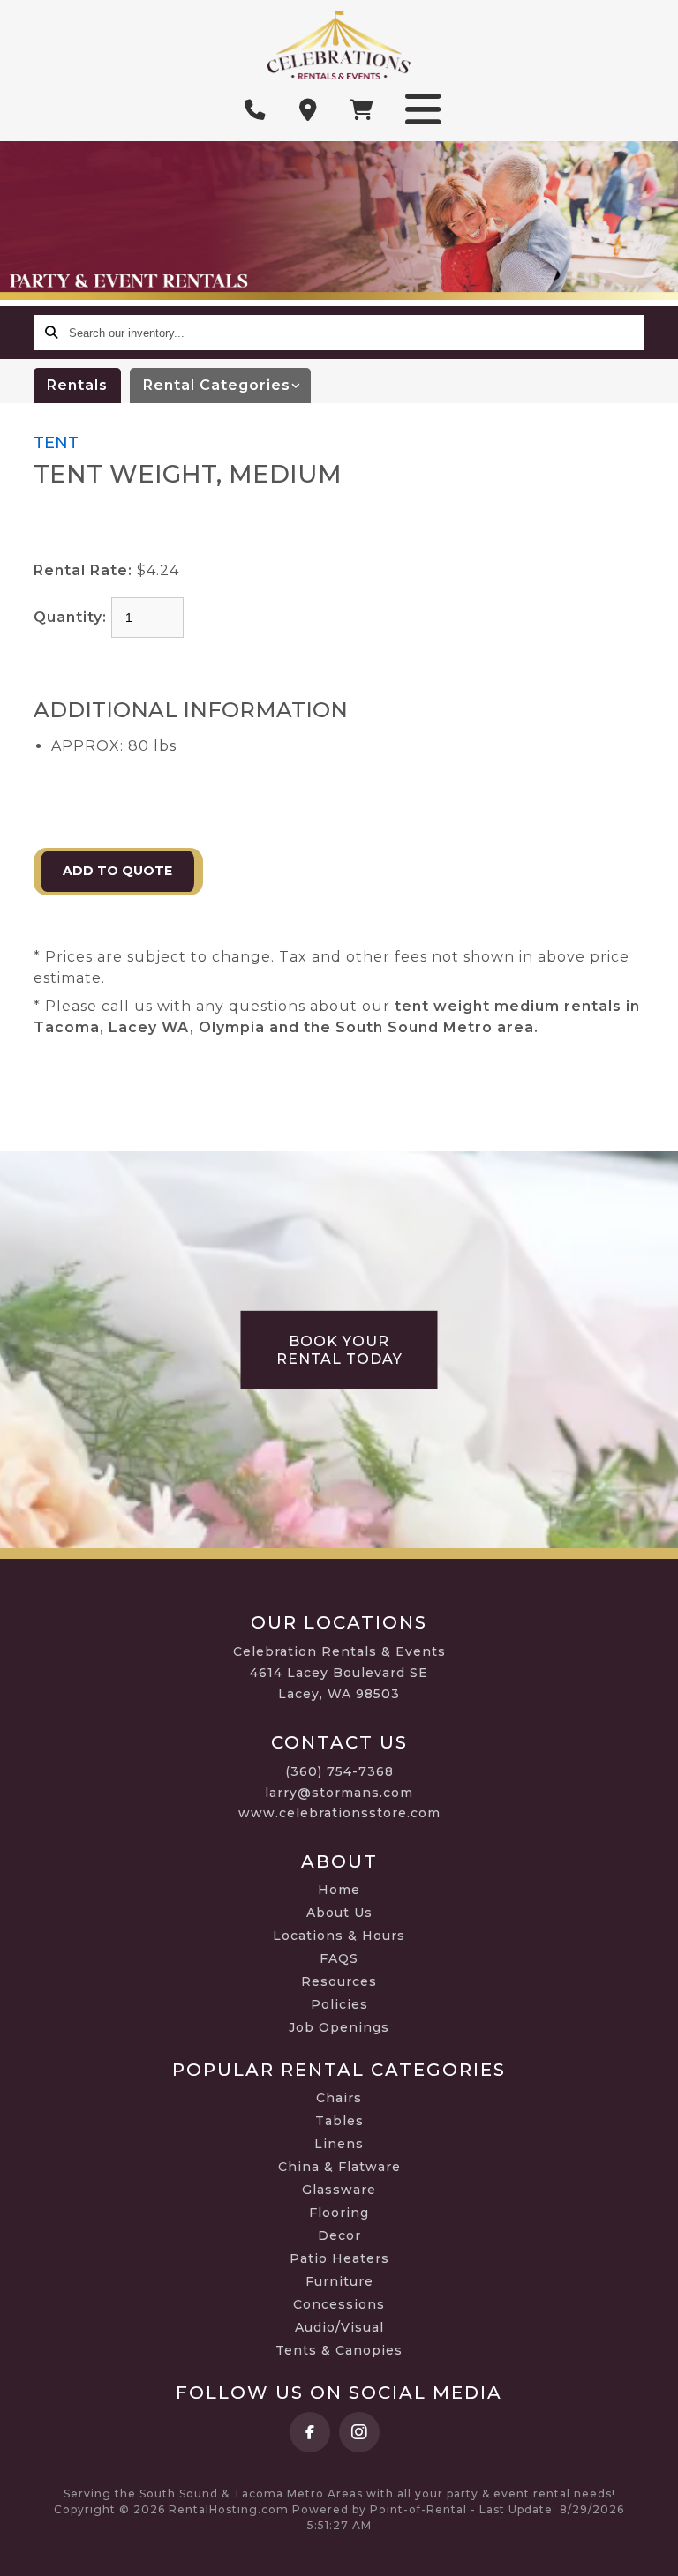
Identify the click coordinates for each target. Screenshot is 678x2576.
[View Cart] (361, 110)
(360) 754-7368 (339, 1771)
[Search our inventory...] (51, 333)
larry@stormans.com (339, 1793)
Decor (339, 2235)
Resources (339, 1981)
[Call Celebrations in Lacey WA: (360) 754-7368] (255, 110)
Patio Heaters (339, 2258)
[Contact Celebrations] (308, 110)
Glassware (339, 2190)
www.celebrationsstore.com (339, 1813)
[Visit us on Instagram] (359, 2432)
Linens (339, 2144)
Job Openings (339, 2027)
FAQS (339, 1958)
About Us (339, 1913)
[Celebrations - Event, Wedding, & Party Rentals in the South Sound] (339, 45)
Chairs (339, 2098)
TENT (56, 443)
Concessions (339, 2304)
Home (339, 1890)
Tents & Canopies (339, 2350)
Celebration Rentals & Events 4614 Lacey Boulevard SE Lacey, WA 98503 (339, 1673)
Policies (339, 2004)
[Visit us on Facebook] (310, 2432)
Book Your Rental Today (339, 1350)
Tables (339, 2121)
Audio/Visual (339, 2327)
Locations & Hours (339, 1936)
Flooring (339, 2213)
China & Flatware (339, 2167)
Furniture (339, 2281)
